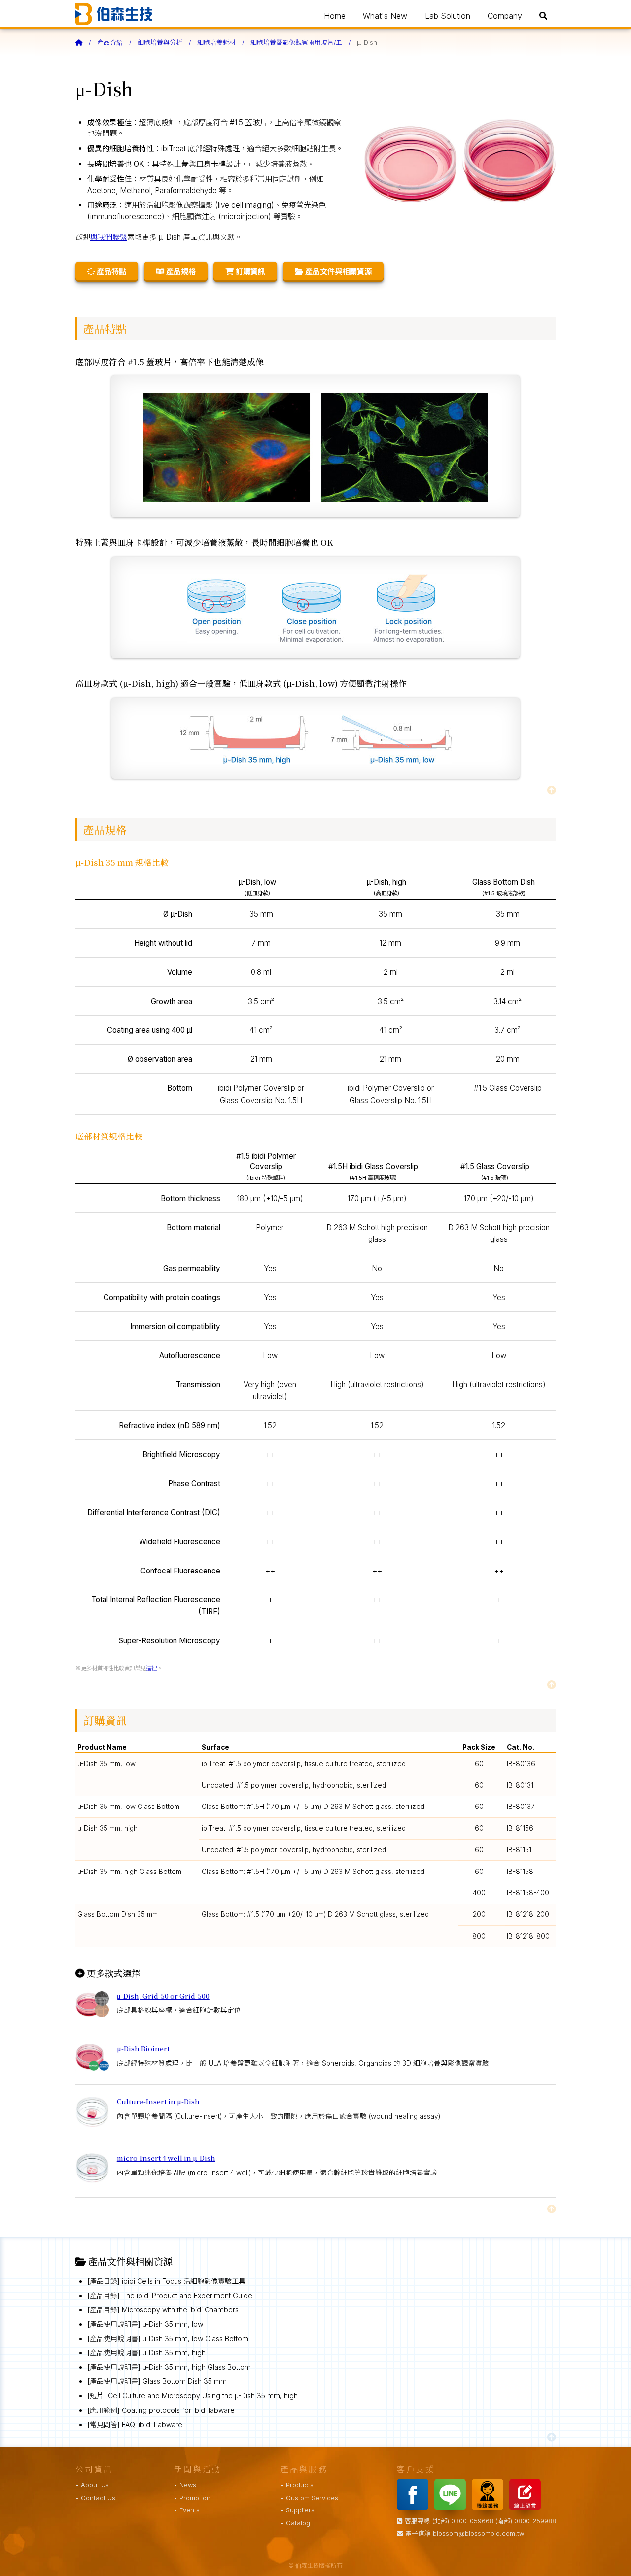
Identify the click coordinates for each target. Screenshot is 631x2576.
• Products (297, 2485)
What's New (385, 16)
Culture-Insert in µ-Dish (158, 2101)
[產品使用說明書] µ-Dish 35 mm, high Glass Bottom (169, 2367)
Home (335, 16)
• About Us (92, 2485)
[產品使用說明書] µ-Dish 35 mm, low (145, 2324)
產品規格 (180, 272)
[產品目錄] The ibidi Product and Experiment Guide (170, 2295)
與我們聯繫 (109, 237)
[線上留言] (527, 2508)
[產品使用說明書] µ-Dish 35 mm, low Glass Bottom (168, 2338)
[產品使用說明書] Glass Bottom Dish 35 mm (157, 2381)
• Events (187, 2510)
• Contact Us (95, 2498)
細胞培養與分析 (160, 43)
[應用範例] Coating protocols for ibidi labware (161, 2410)
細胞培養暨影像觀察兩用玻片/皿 (296, 43)
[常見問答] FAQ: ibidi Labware (135, 2425)
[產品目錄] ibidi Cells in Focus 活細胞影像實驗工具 (166, 2281)
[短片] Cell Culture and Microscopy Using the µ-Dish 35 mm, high (193, 2395)
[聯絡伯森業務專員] (490, 2508)
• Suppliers (298, 2510)
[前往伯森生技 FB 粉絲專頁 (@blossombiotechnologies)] (415, 2508)
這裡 (151, 1668)
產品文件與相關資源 (337, 272)
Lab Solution (448, 16)
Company (505, 16)
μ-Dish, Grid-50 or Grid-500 (163, 1996)
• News (185, 2485)
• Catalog (295, 2523)
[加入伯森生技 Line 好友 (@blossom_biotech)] (452, 2508)
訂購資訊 (249, 272)
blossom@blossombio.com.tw (478, 2533)
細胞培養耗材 (216, 43)
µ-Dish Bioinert (143, 2048)
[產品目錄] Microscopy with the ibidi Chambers (163, 2310)
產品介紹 (110, 43)
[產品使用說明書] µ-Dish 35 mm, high (146, 2353)
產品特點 (110, 272)
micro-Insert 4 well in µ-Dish (166, 2158)
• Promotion (192, 2498)
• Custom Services (309, 2498)
